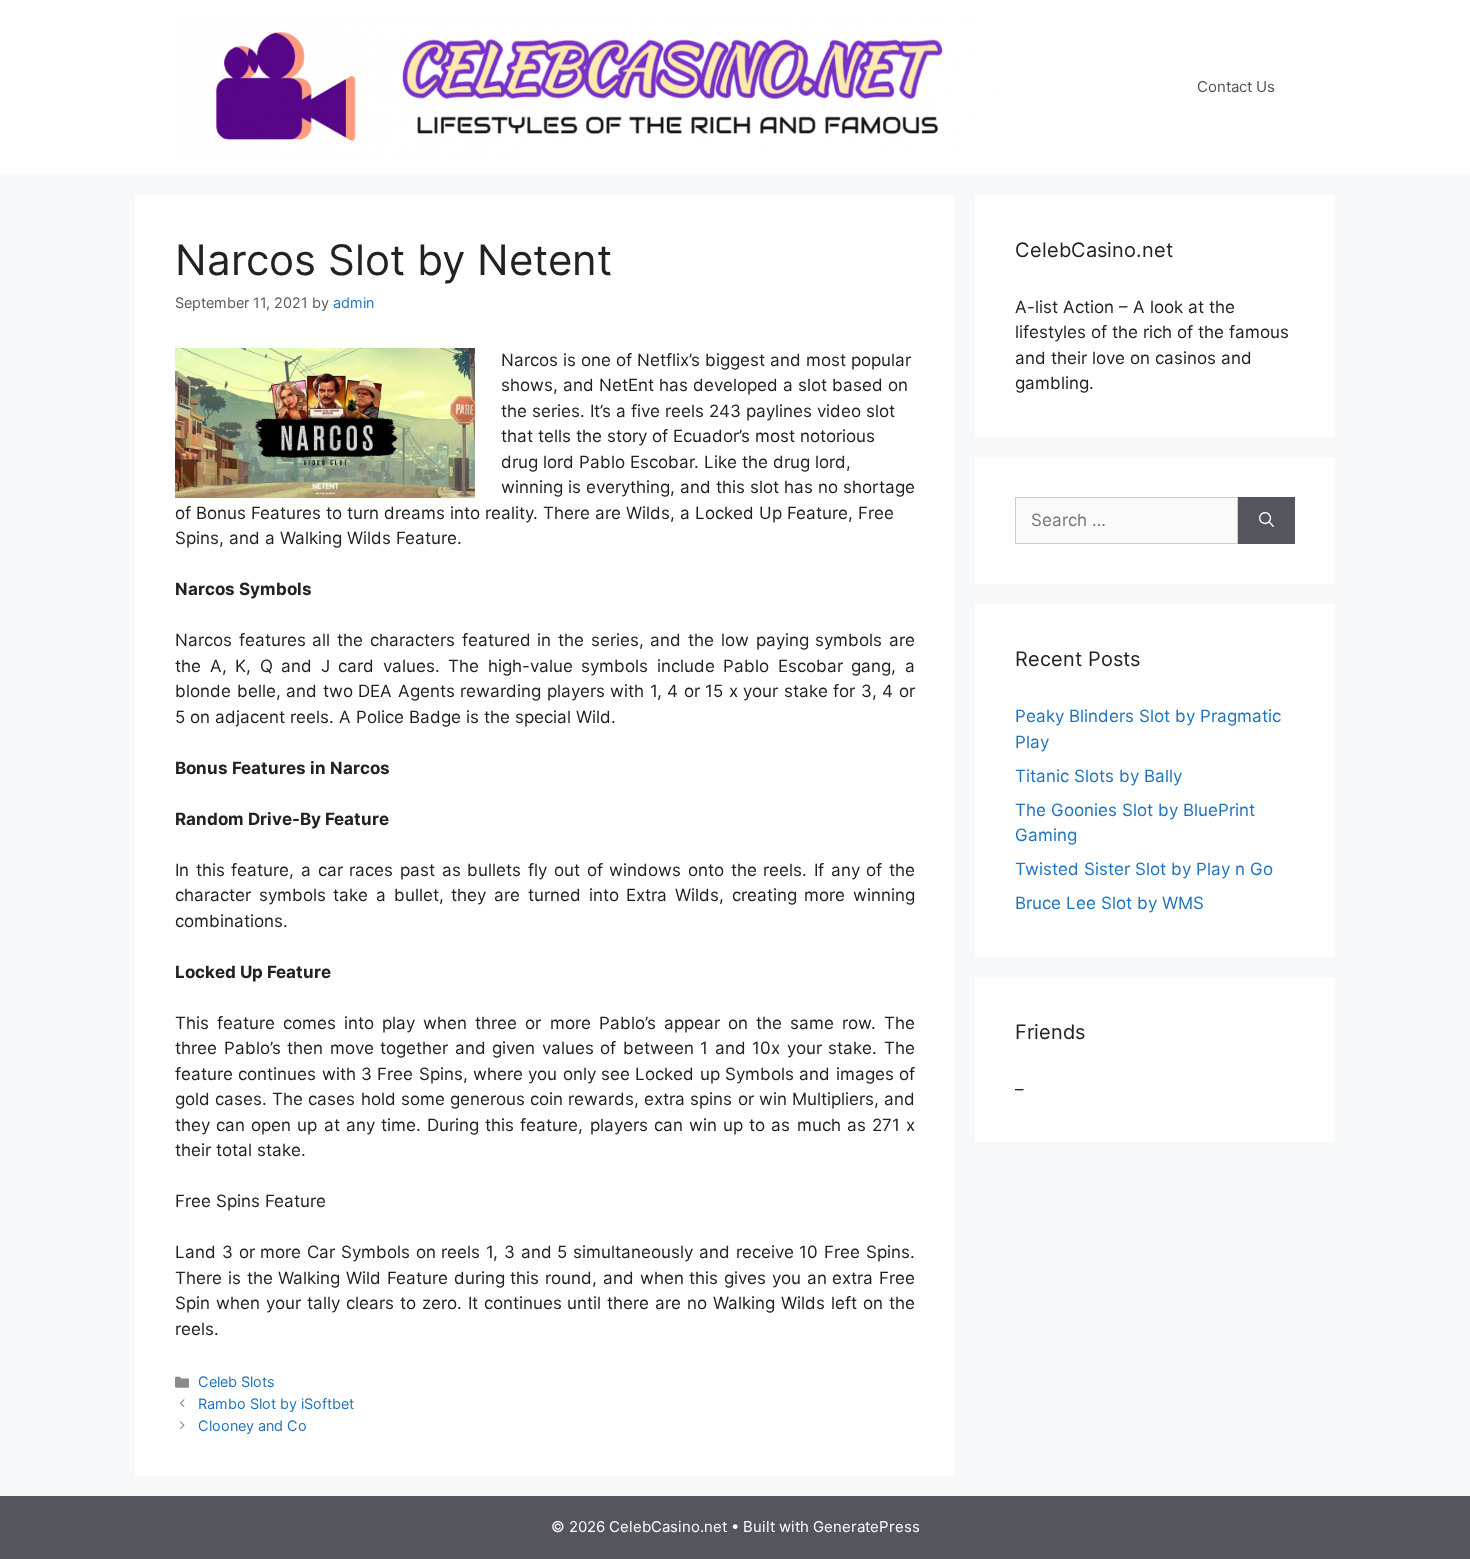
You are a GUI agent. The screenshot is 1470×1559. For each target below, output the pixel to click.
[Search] (1266, 521)
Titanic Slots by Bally (1098, 776)
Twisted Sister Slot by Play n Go (1144, 869)
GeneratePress (866, 1526)
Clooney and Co (252, 1425)
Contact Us (1236, 86)
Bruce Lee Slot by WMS (1109, 903)
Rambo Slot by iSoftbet (276, 1403)
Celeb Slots (236, 1381)
